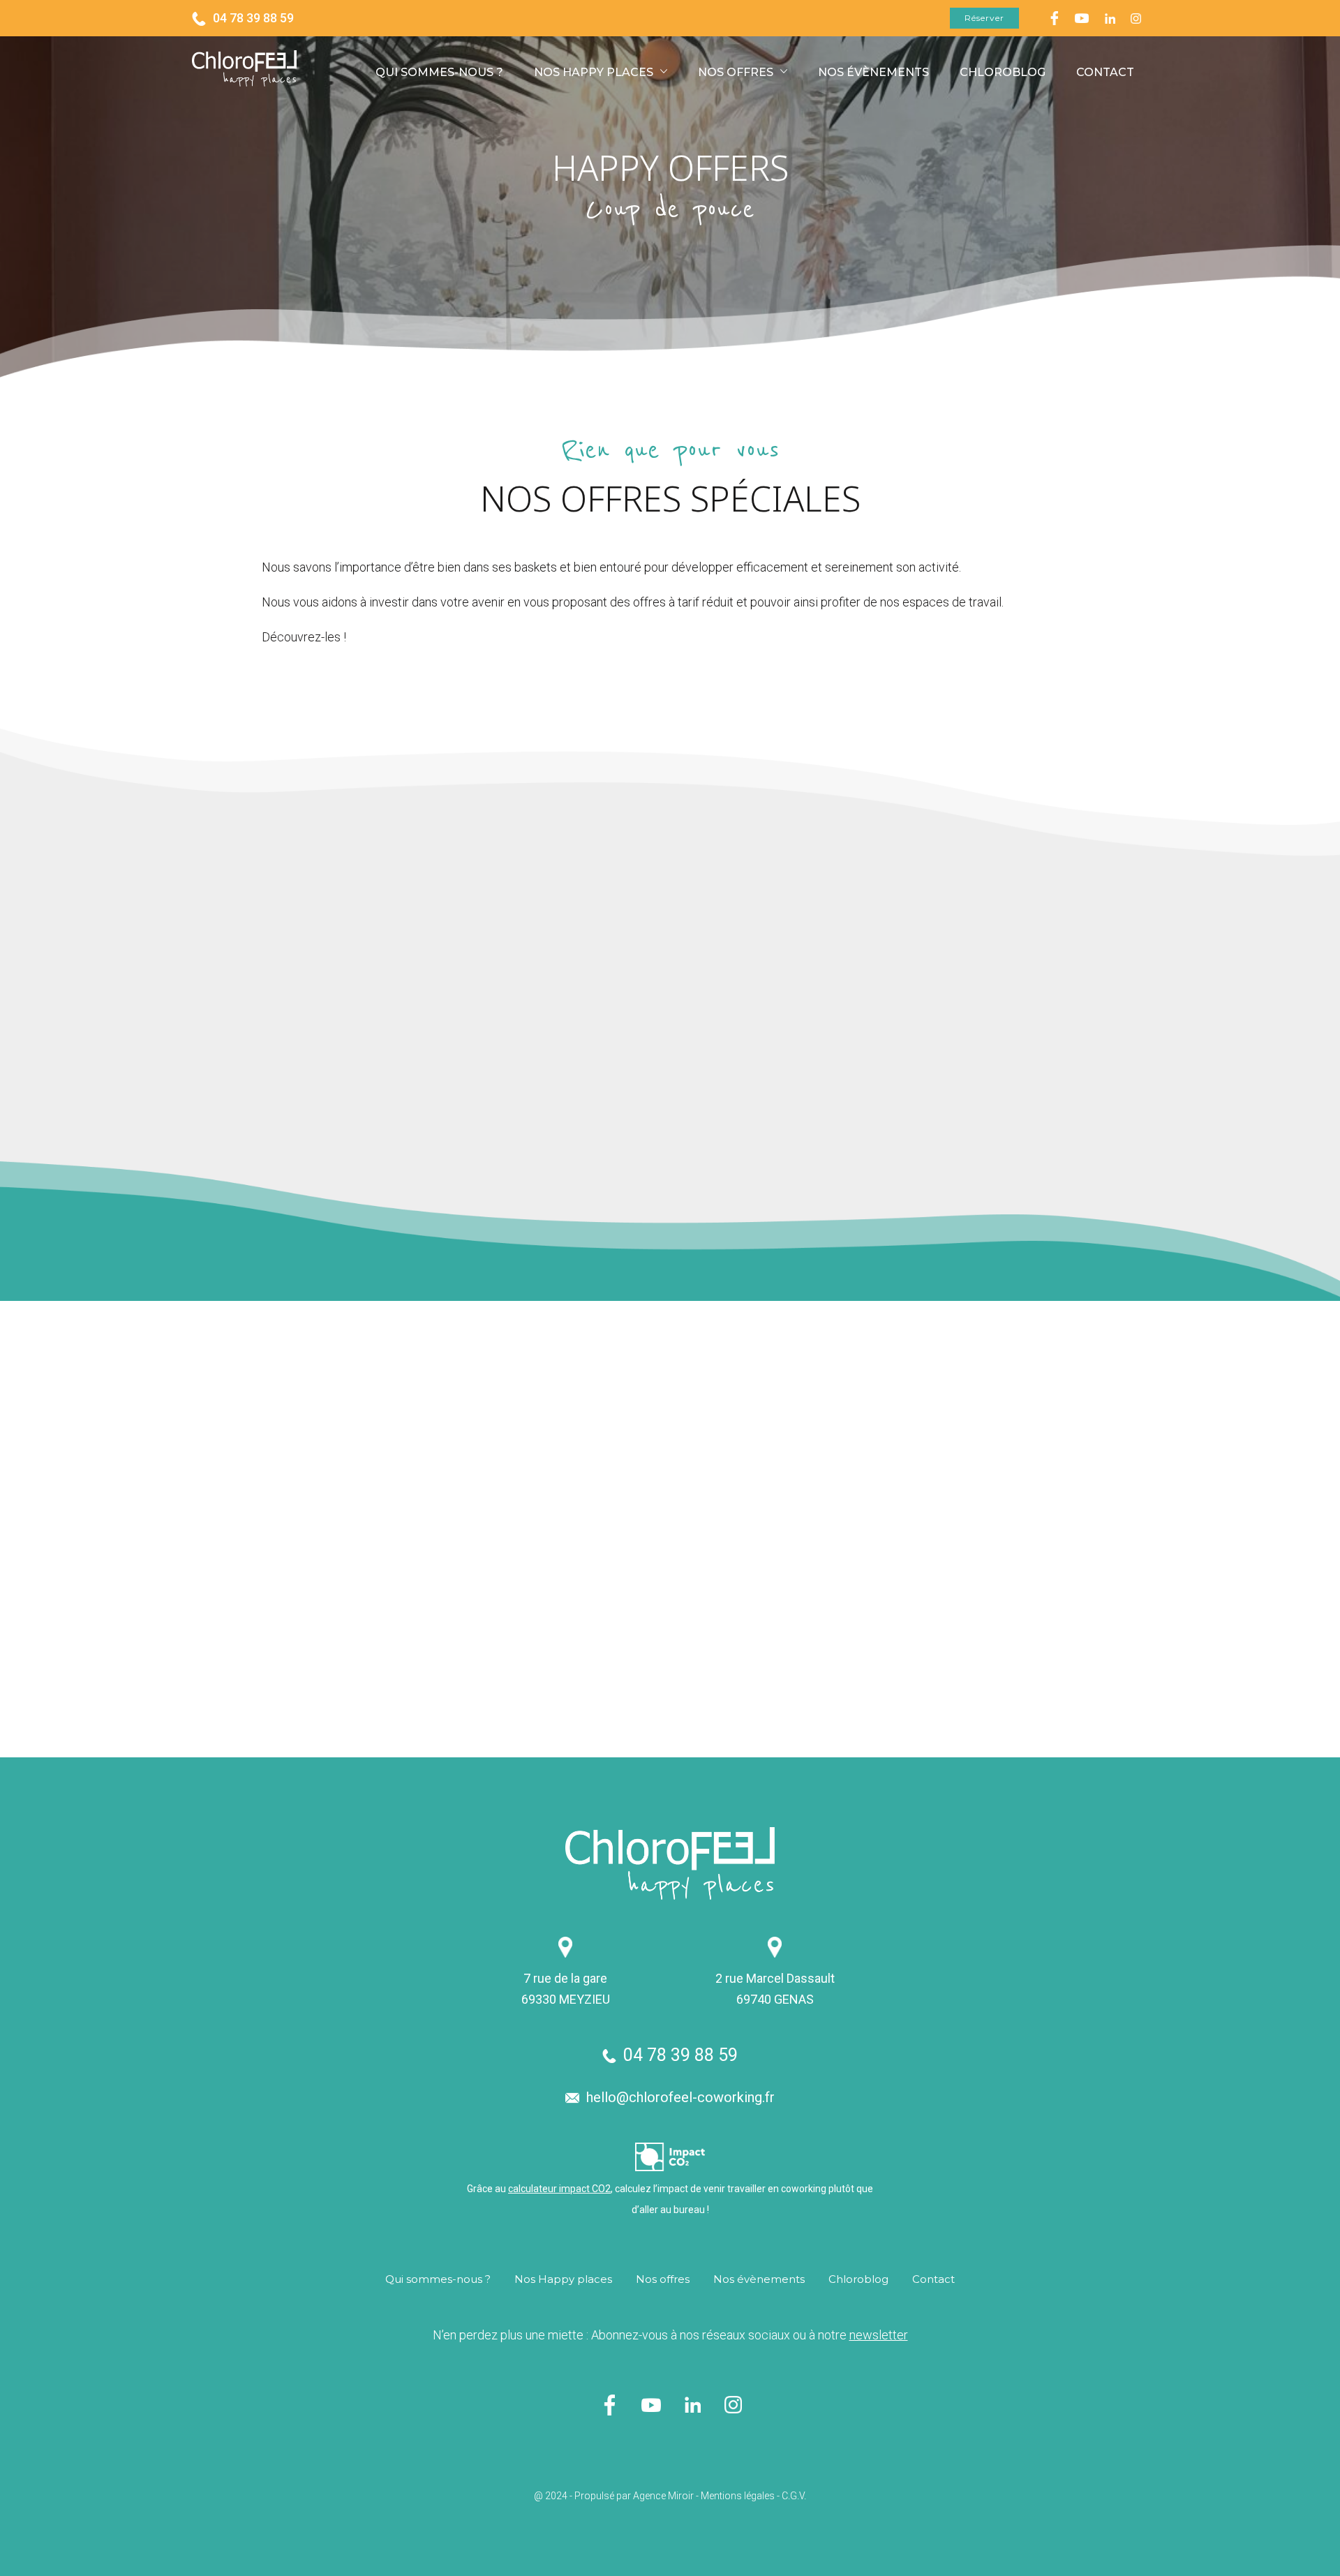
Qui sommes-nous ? (439, 72)
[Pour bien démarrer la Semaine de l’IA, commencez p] (1004, 1421)
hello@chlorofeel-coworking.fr (680, 2097)
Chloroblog (1003, 72)
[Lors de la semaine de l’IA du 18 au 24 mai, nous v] (782, 1643)
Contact (1105, 72)
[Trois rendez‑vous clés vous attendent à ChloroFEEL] (782, 1421)
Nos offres (736, 72)
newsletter (879, 2335)
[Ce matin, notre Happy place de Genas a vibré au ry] (561, 1421)
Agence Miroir (663, 2496)
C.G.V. (794, 2496)
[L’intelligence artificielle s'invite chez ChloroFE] (1226, 1643)
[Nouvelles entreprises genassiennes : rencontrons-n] (1004, 1643)
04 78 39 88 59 (253, 18)
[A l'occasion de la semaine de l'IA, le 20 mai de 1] (1226, 1421)
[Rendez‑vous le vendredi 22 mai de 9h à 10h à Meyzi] (561, 1643)
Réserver (984, 18)
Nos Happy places (594, 72)
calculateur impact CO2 (559, 2189)
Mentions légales (738, 2496)
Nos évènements (873, 72)
